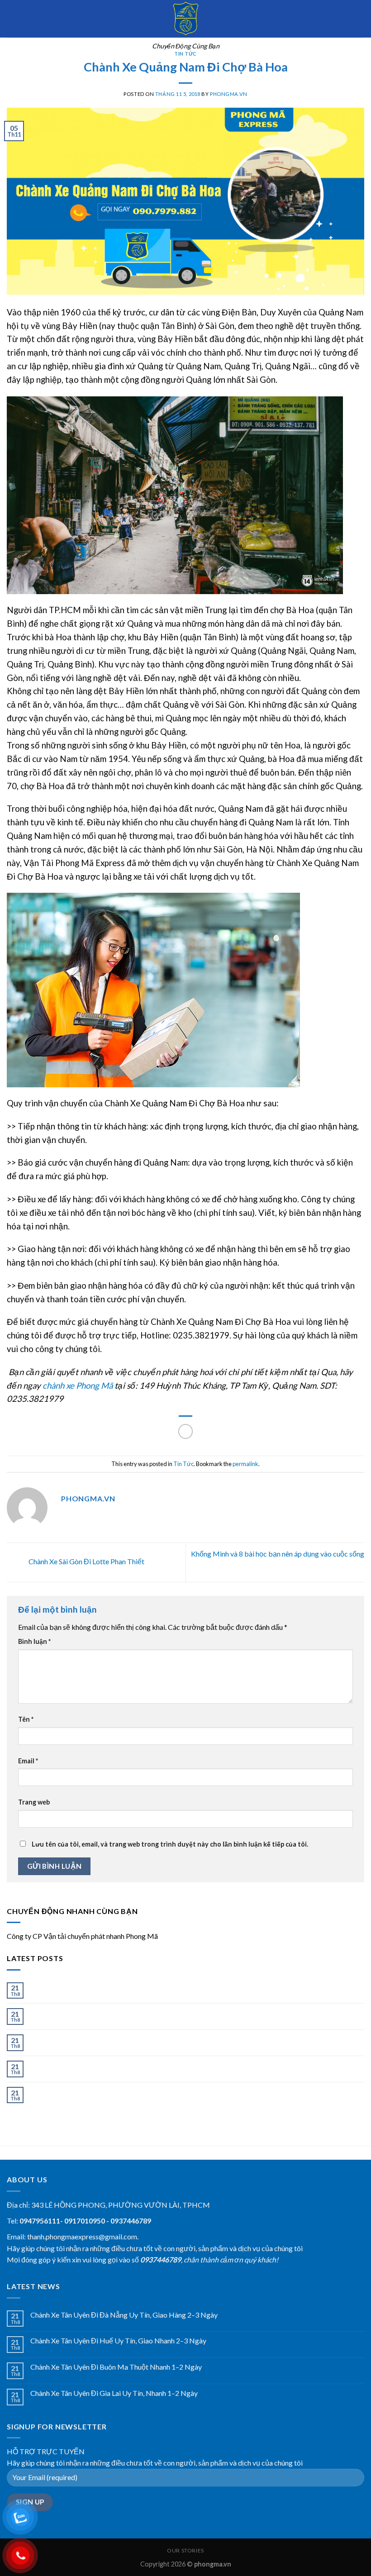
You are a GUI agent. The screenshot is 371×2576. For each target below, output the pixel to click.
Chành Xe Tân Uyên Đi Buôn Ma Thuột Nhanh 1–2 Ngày (116, 2039)
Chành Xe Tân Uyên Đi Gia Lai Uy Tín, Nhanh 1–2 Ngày (114, 2065)
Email (28, 1761)
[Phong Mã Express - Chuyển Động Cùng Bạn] (185, 19)
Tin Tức (185, 54)
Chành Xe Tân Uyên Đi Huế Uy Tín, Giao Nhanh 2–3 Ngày (118, 2012)
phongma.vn (229, 94)
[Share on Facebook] (186, 1431)
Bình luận (34, 1641)
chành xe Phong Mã (78, 1386)
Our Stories (185, 2550)
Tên (26, 1719)
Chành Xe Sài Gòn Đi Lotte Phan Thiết (86, 1561)
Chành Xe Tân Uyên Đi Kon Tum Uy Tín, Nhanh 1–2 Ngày (117, 2091)
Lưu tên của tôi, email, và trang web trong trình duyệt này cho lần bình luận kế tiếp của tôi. (170, 1844)
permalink (245, 1464)
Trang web (34, 1802)
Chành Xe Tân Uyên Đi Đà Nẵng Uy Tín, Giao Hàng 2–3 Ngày (124, 1987)
